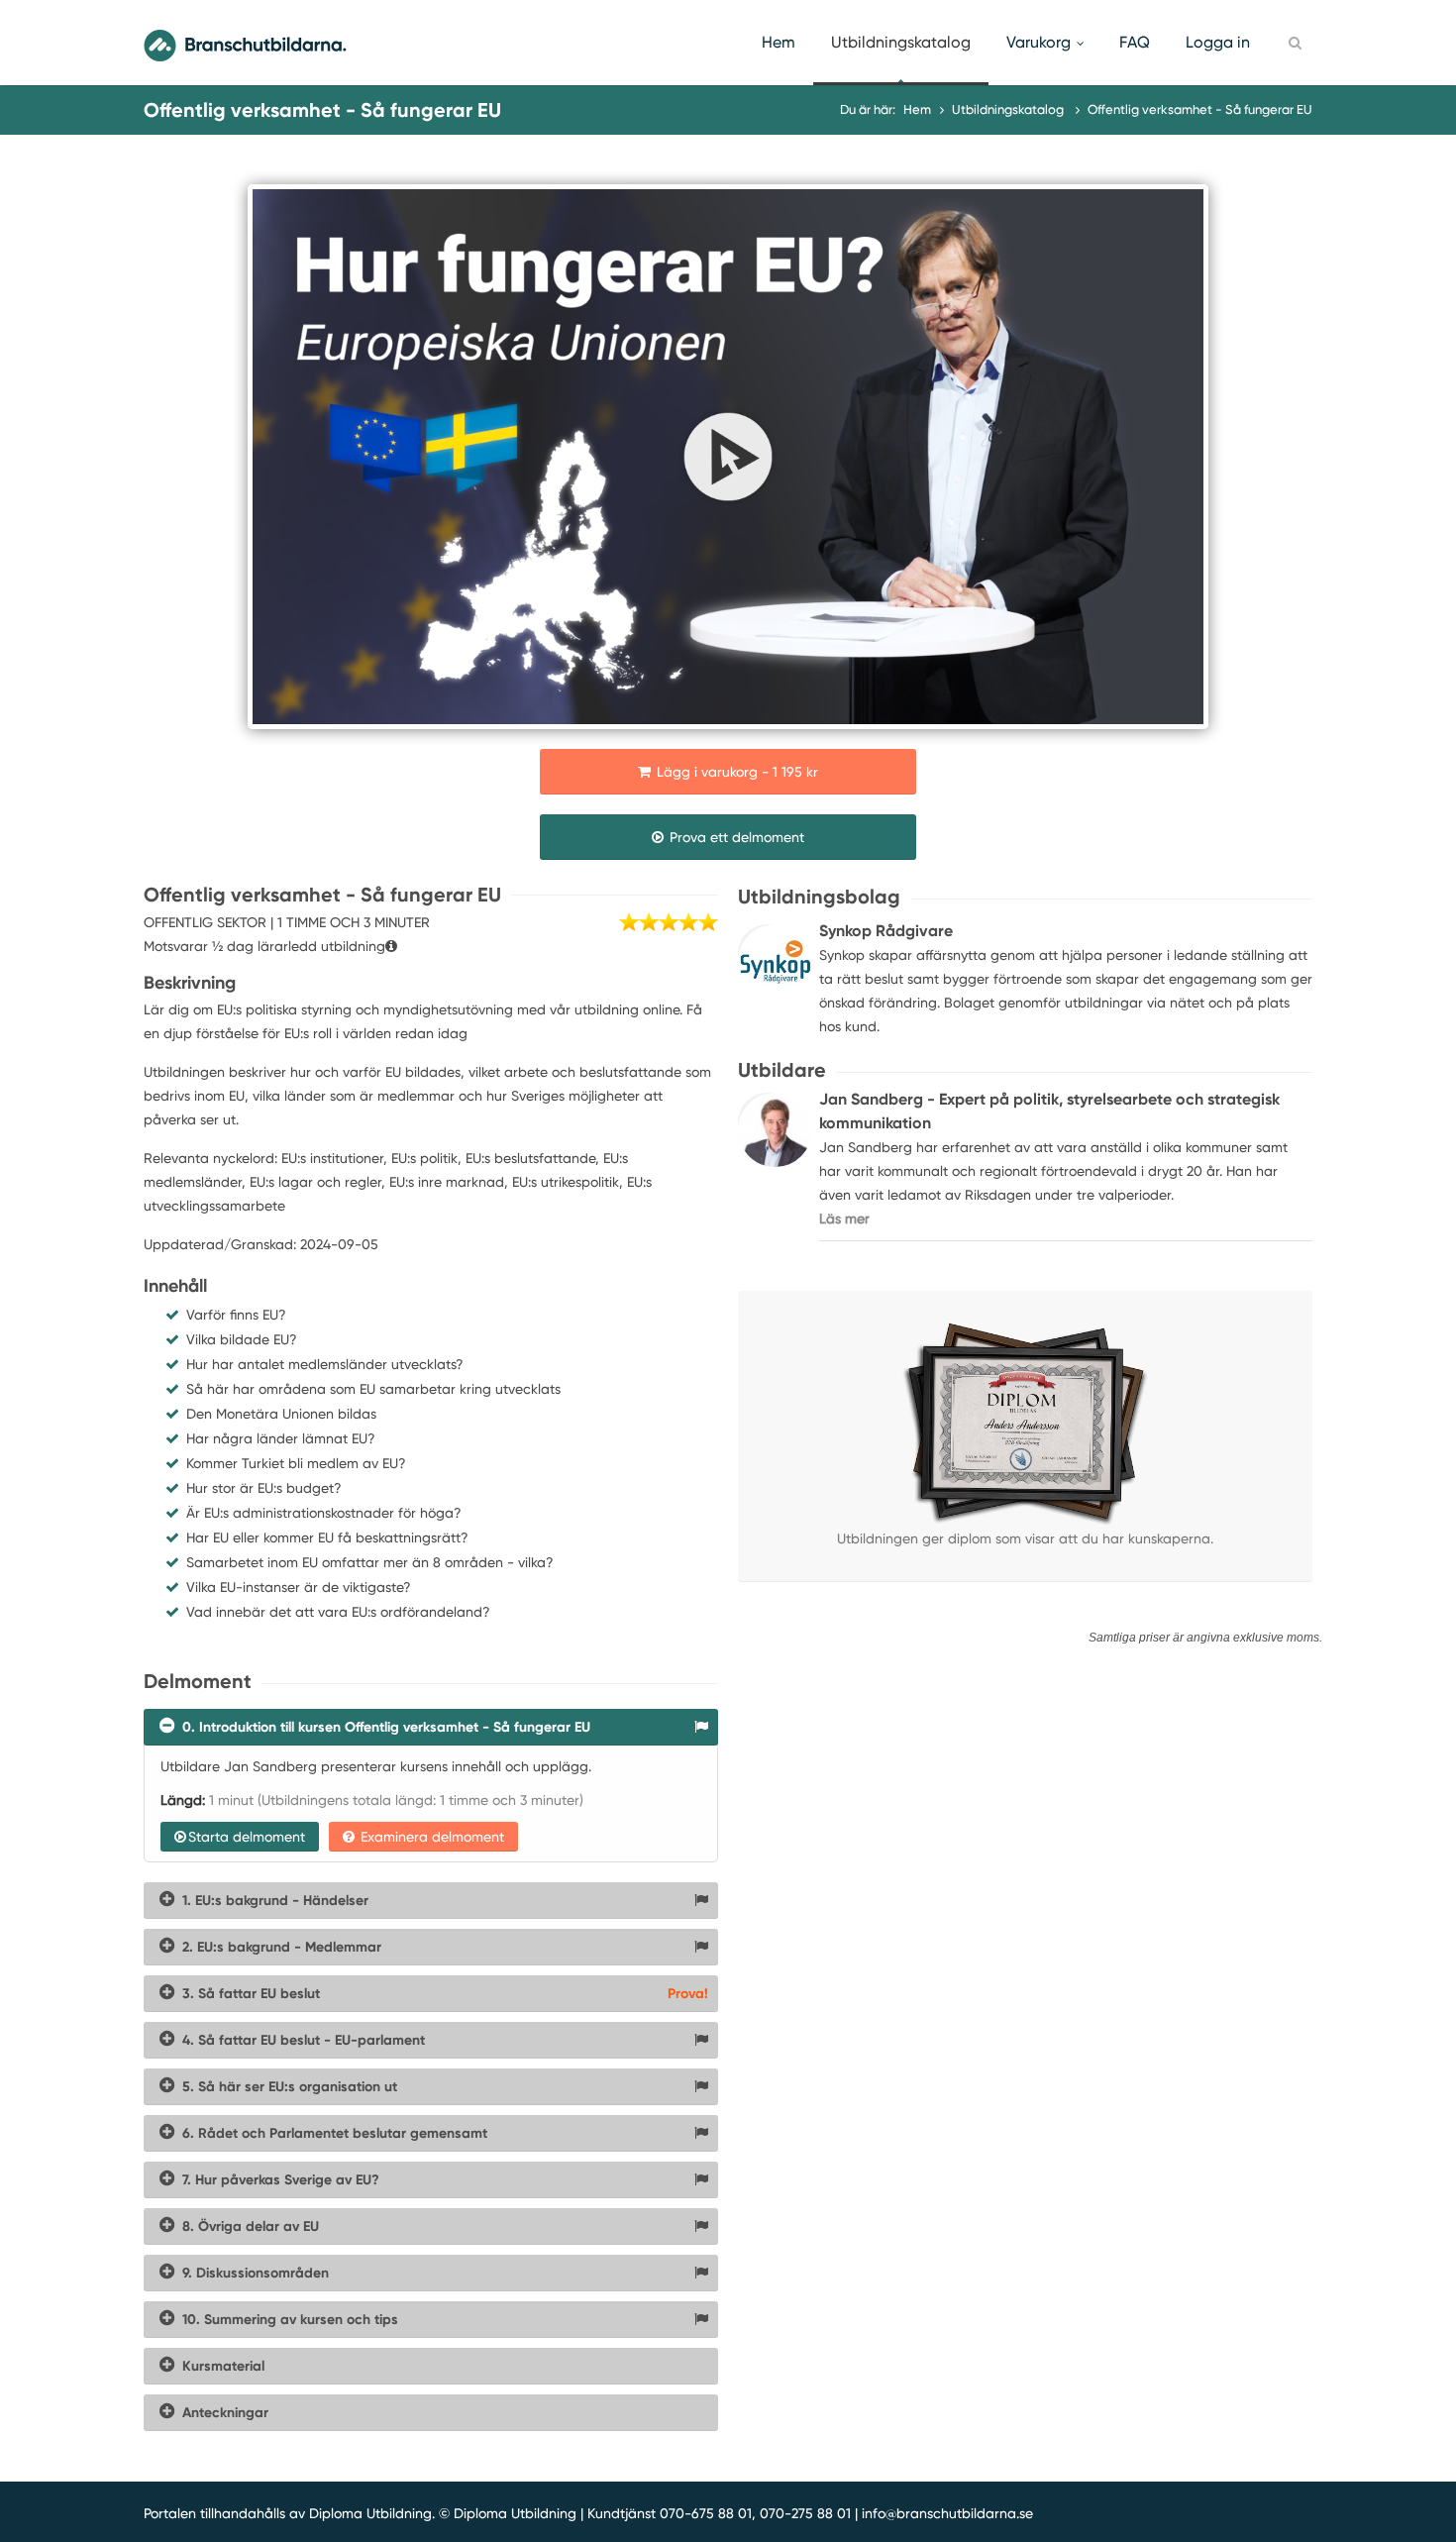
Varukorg (1039, 42)
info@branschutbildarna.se (947, 2513)
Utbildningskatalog (901, 42)
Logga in (1218, 42)
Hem (779, 42)
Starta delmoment (247, 1837)
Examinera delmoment (430, 1837)
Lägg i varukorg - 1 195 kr (735, 772)
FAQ (1135, 42)
